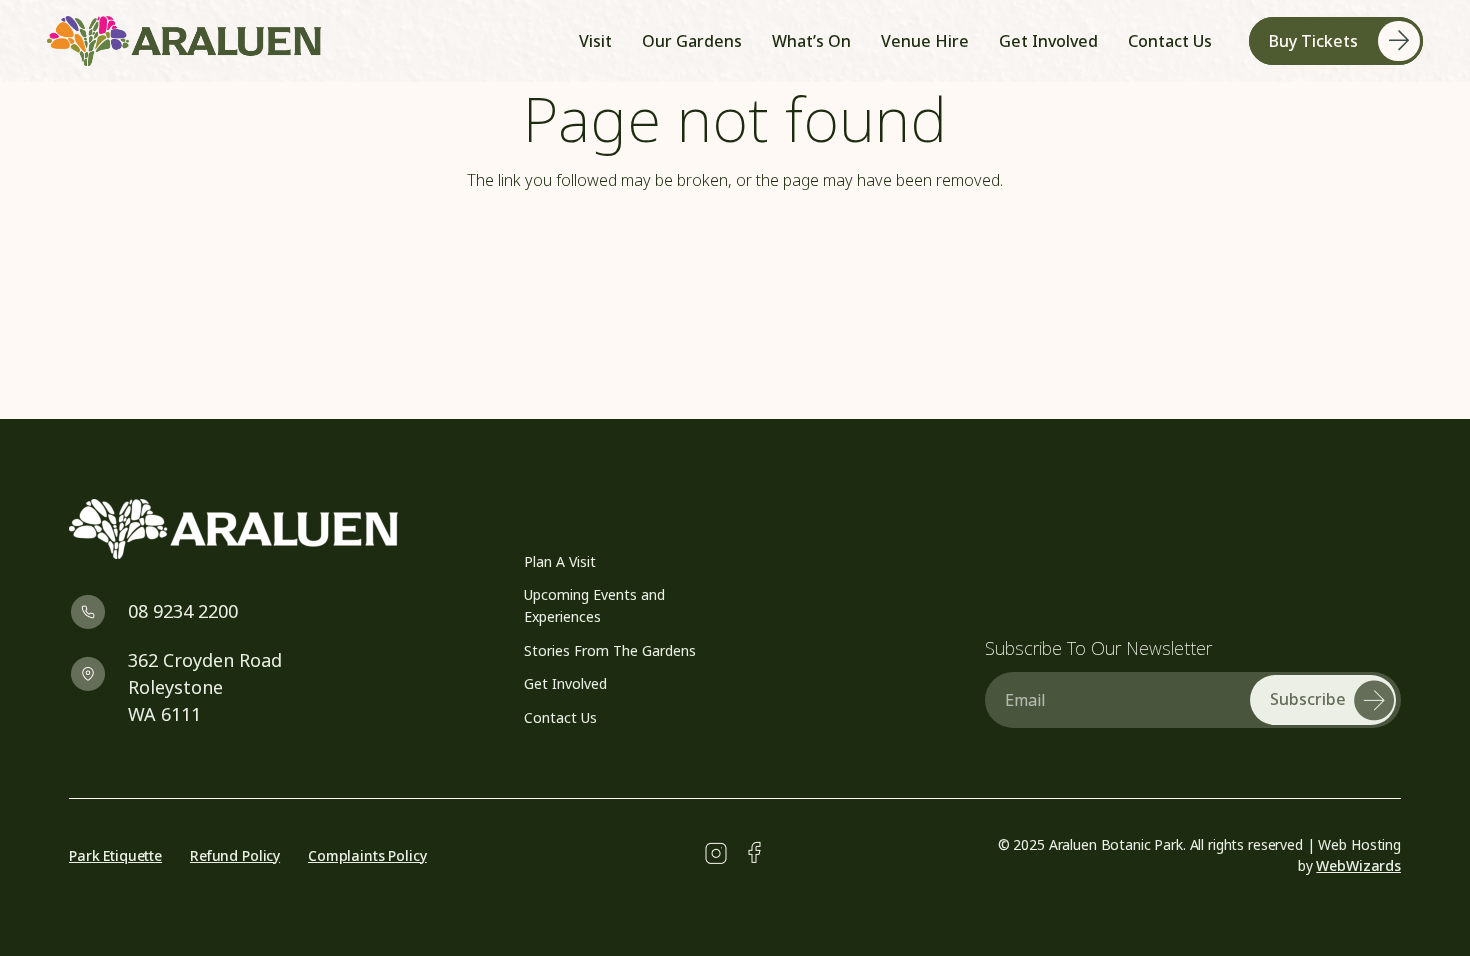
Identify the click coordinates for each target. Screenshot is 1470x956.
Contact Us (560, 717)
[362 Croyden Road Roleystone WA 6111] (98, 673)
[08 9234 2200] (98, 611)
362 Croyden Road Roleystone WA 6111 (205, 687)
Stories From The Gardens (610, 650)
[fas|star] (716, 854)
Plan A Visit (560, 561)
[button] (979, 41)
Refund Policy (235, 855)
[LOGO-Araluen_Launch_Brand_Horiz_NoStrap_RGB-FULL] (184, 41)
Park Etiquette (115, 855)
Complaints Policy (367, 855)
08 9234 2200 (183, 611)
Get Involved (565, 683)
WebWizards (1358, 865)
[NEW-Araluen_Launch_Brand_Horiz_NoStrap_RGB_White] (272, 529)
